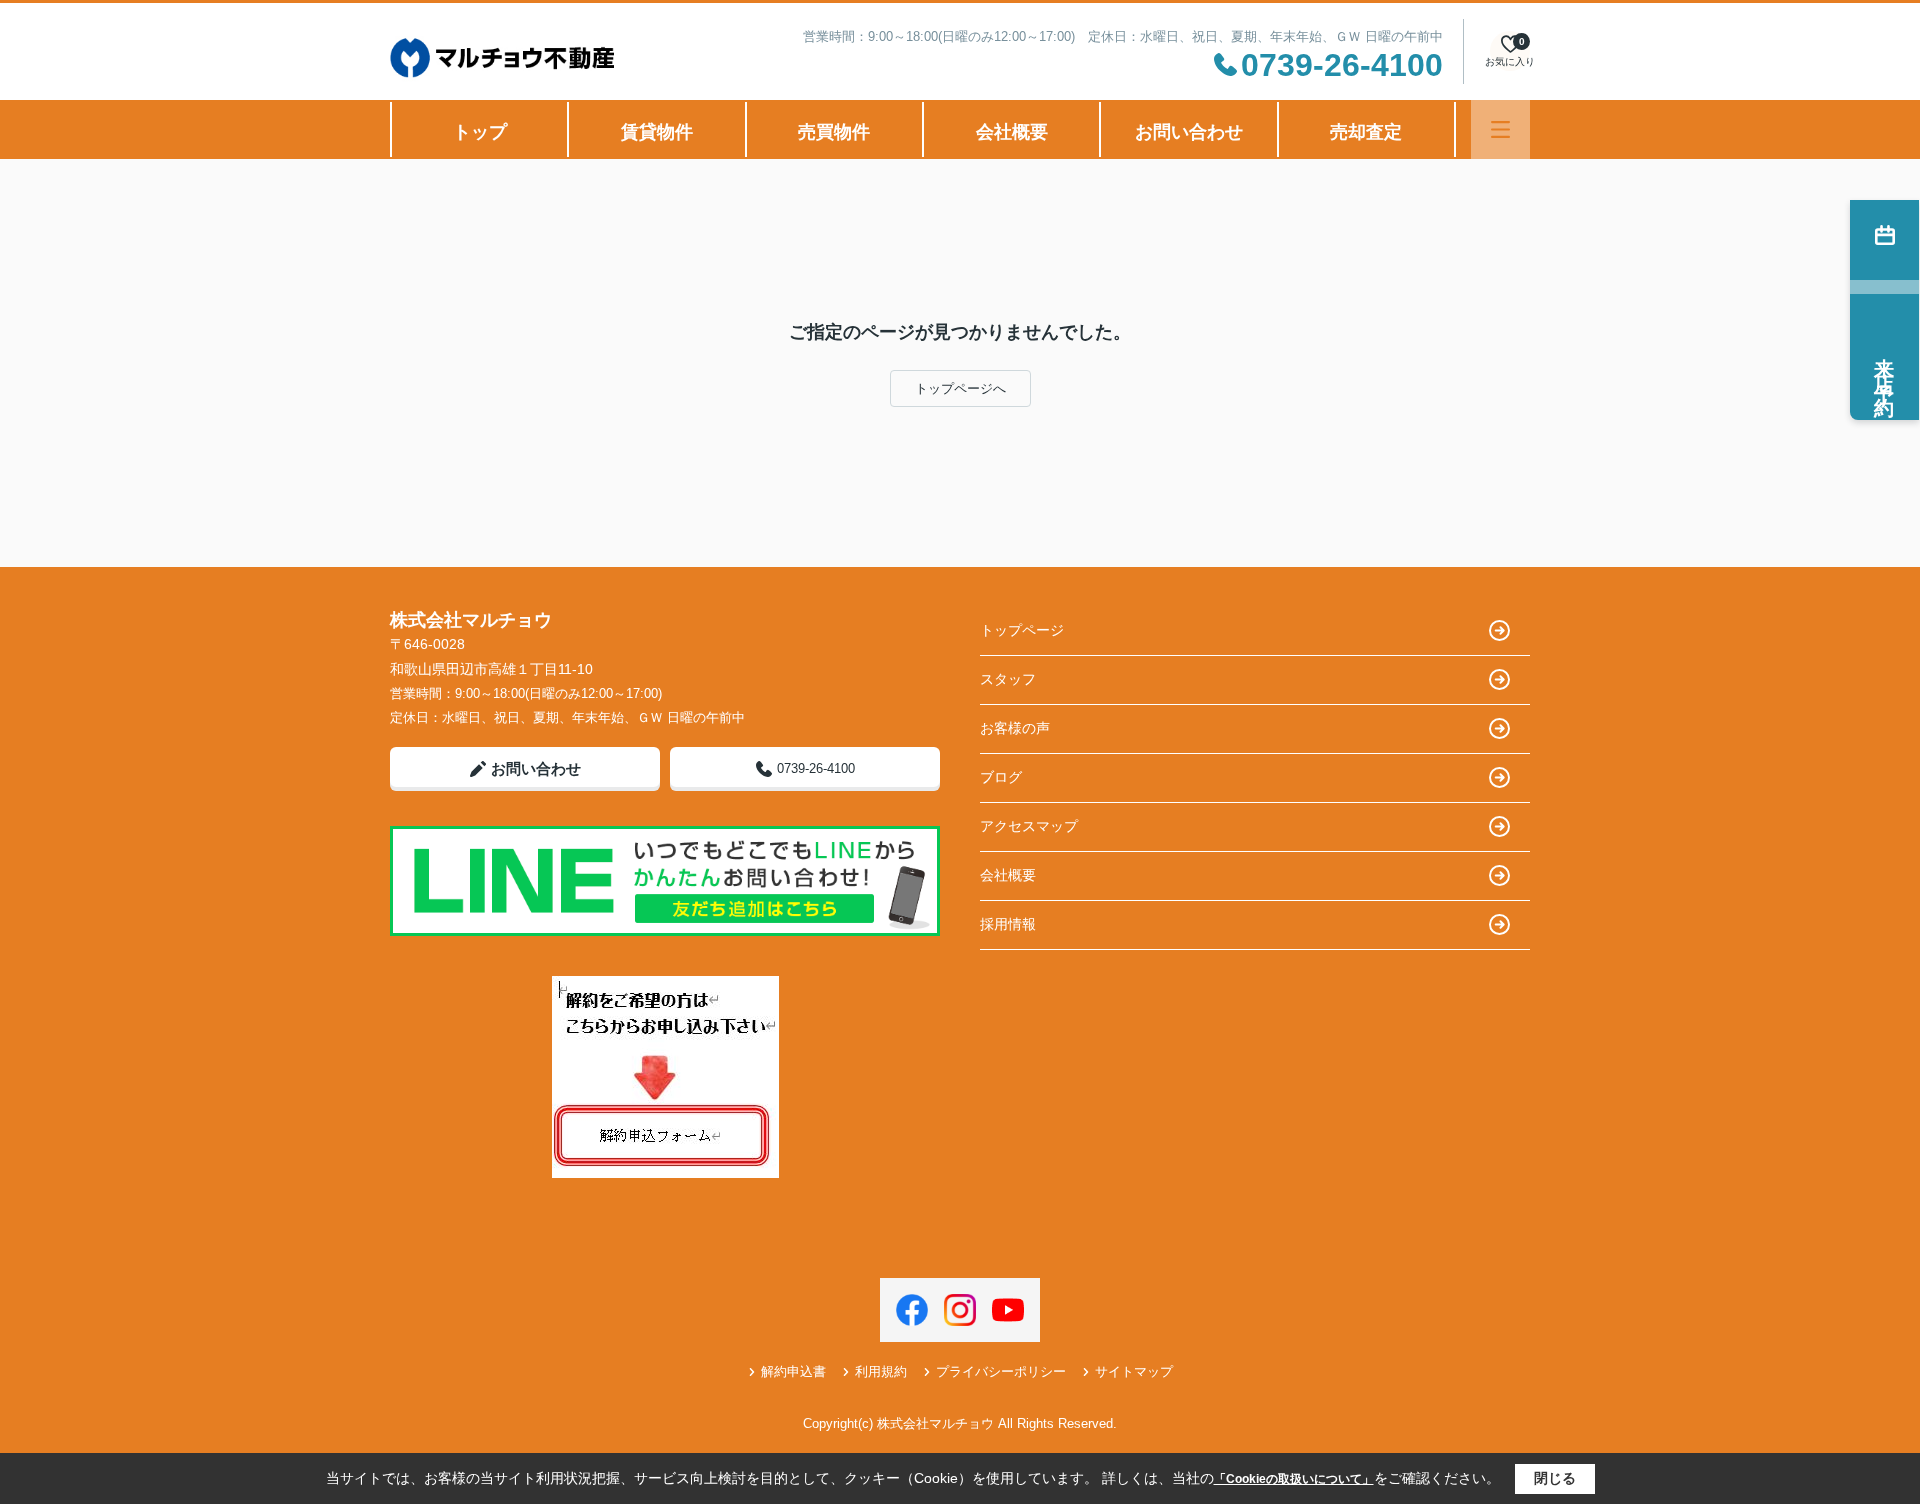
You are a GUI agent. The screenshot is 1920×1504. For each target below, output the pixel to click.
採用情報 (1008, 924)
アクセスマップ (1029, 826)
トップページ (1022, 630)
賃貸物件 (657, 132)
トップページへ (960, 388)
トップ (480, 132)
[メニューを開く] (1500, 129)
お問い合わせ (1189, 132)
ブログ (1001, 777)
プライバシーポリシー (1001, 1371)
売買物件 (834, 132)
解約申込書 (793, 1371)
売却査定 (1366, 132)
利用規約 (881, 1371)
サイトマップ (1134, 1371)
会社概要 (1012, 132)
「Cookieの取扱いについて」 (1294, 1479)
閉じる (1555, 1478)
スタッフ (1008, 679)
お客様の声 (1015, 728)
